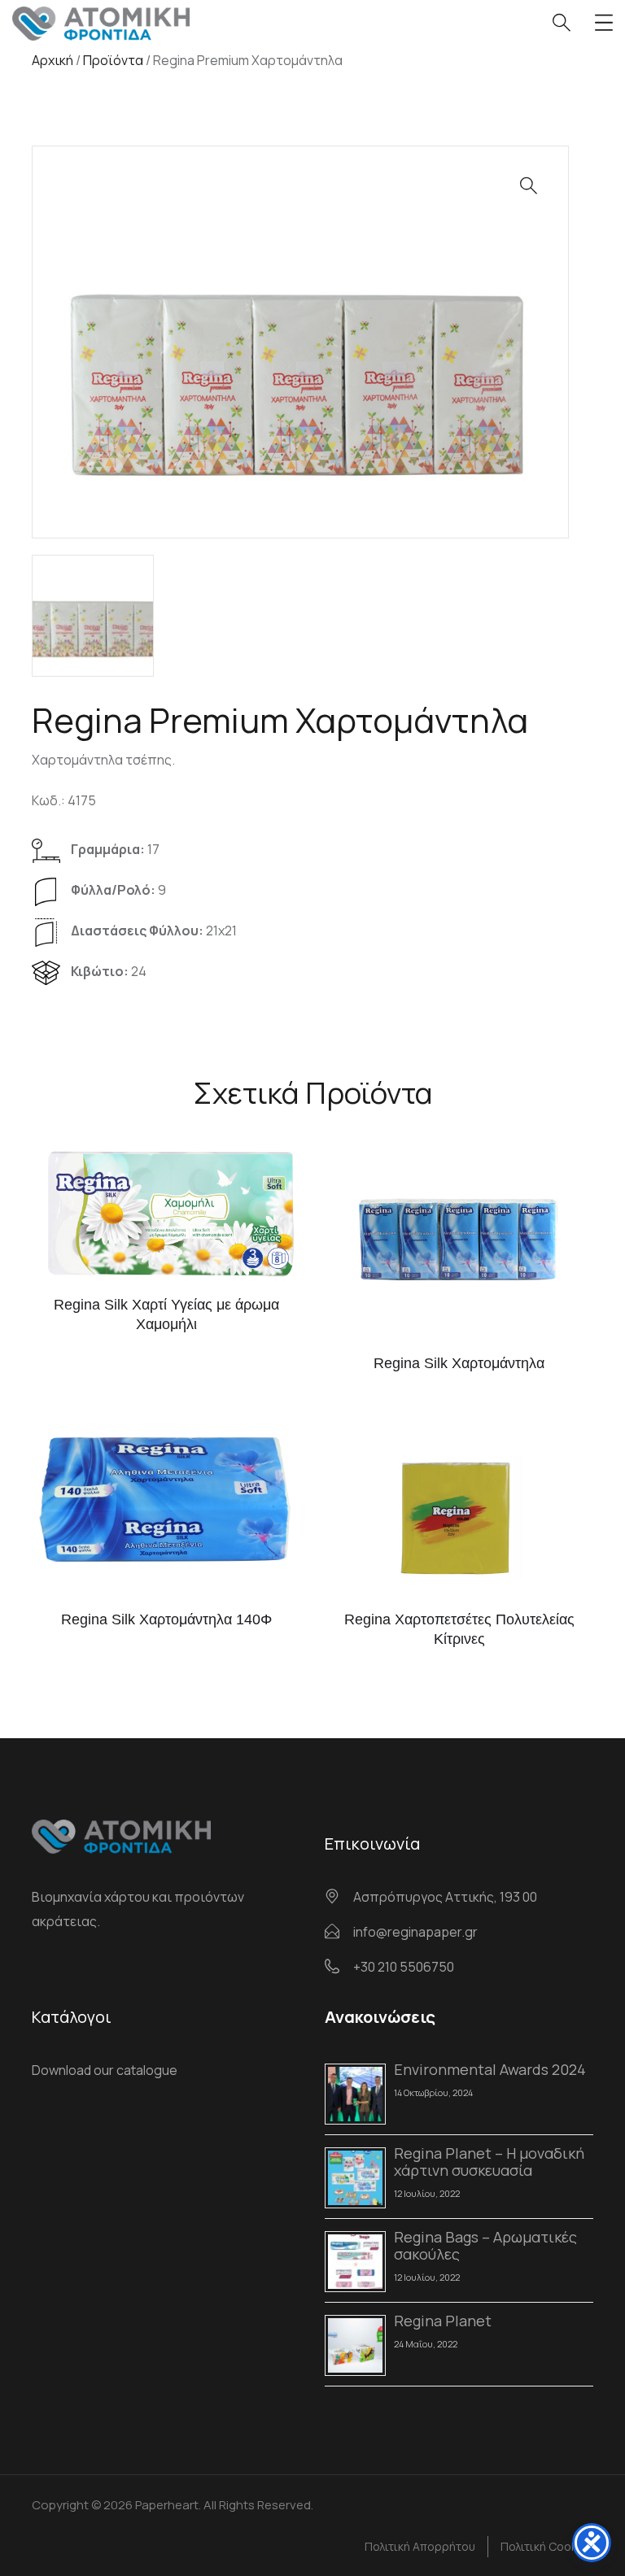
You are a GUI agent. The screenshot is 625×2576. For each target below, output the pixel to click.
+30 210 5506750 (404, 1967)
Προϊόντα (113, 60)
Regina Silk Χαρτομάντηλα (459, 1363)
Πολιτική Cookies (547, 2546)
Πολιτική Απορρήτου (420, 2546)
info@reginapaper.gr (415, 1932)
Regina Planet (443, 2321)
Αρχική (52, 60)
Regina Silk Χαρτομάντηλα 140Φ (166, 1619)
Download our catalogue (105, 2070)
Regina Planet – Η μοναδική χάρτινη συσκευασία (489, 2162)
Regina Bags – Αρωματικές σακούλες (485, 2245)
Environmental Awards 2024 (490, 2069)
